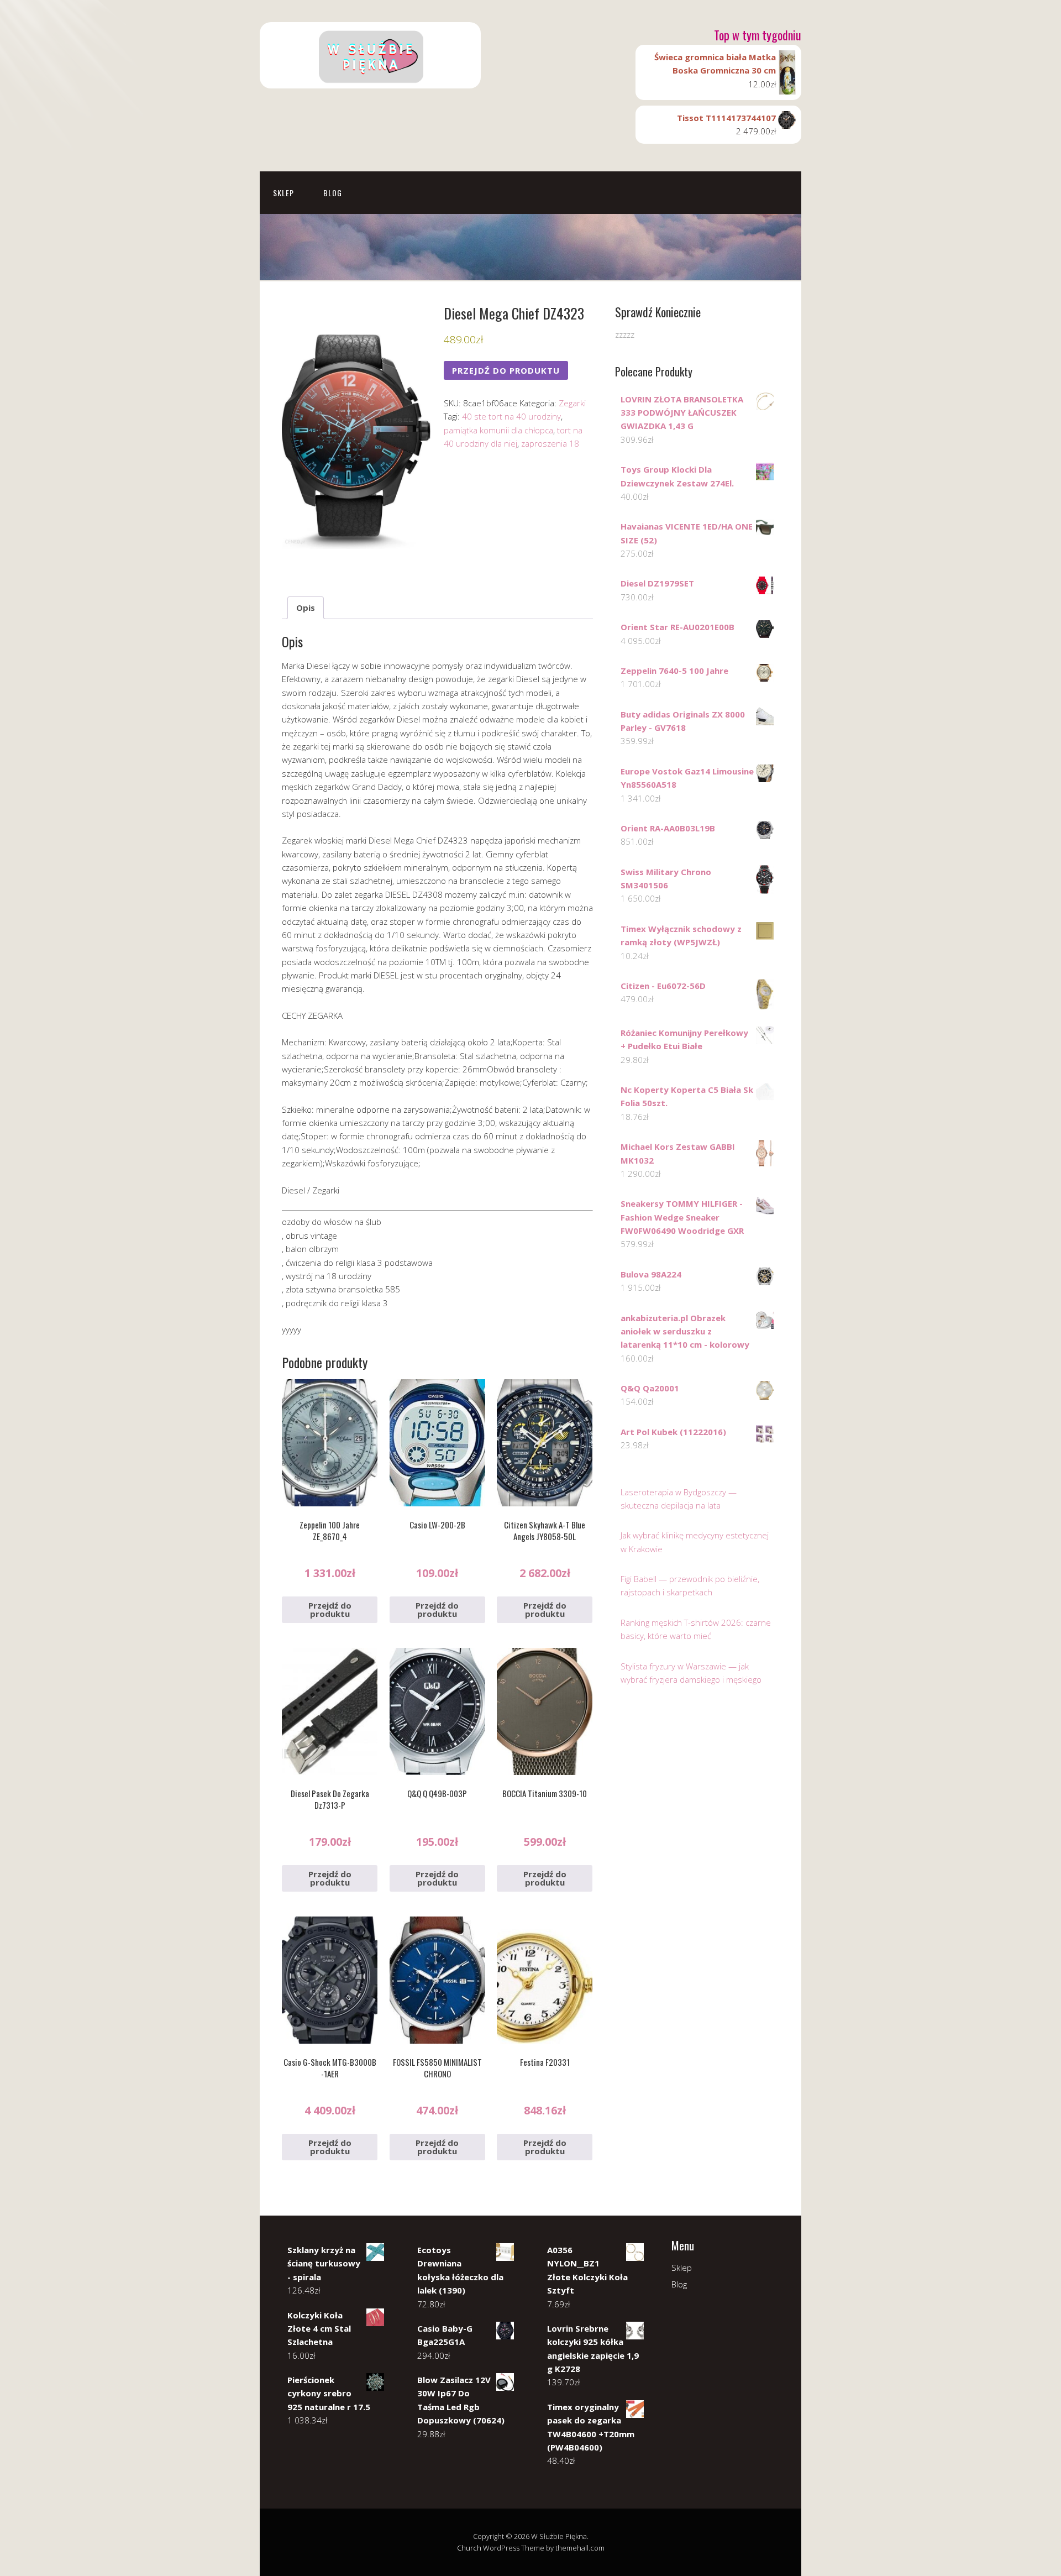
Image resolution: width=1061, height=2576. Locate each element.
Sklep (283, 193)
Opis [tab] (306, 608)
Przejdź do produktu (506, 370)
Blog (333, 193)
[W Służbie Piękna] (370, 79)
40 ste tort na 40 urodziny (511, 416)
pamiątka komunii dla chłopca (498, 430)
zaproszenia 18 (550, 443)
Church (469, 2548)
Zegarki (572, 403)
